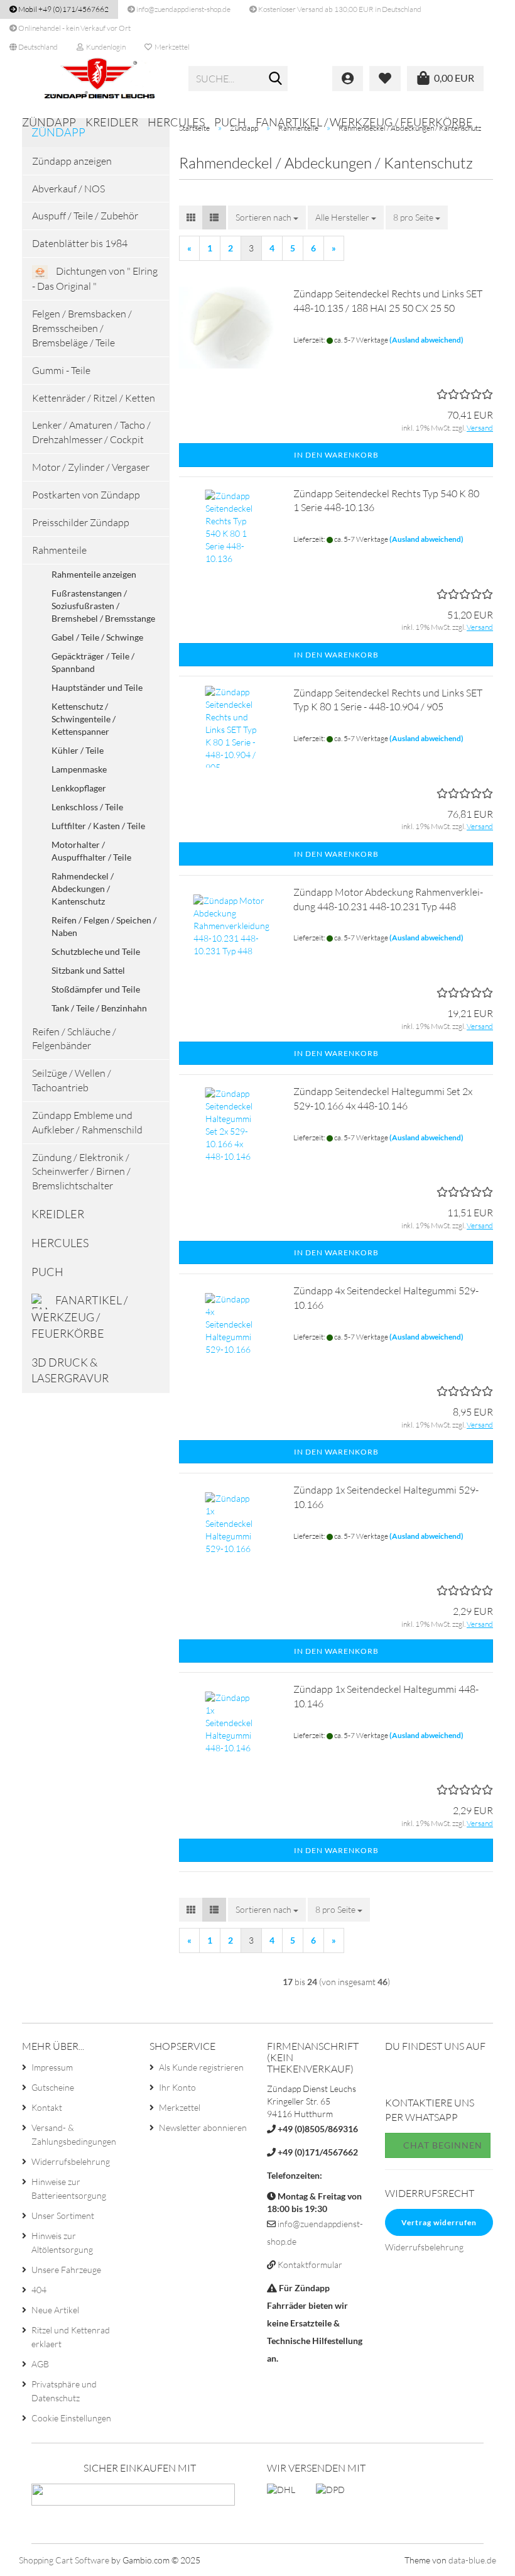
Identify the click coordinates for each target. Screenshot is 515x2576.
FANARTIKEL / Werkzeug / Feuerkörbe (364, 122)
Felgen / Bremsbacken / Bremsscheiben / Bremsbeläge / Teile (82, 328)
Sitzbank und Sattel (88, 970)
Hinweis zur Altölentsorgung (62, 2243)
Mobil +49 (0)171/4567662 (63, 9)
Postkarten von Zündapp (86, 495)
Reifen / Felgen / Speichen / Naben (104, 926)
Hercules (176, 122)
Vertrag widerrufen (439, 2222)
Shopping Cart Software (64, 2560)
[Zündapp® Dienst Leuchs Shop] (100, 79)
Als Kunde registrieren (201, 2067)
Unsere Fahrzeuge (66, 2270)
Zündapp (49, 122)
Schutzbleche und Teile (96, 951)
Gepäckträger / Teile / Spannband (93, 662)
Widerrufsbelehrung (71, 2161)
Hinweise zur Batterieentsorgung (69, 2188)
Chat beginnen (442, 2145)
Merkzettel (171, 47)
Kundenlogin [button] (105, 47)
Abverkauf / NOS (68, 189)
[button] (34, 47)
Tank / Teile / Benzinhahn (99, 1008)
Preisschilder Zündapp (81, 522)
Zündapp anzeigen (72, 161)
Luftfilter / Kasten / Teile (98, 826)
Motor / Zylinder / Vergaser (91, 467)
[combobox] (267, 217)
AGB (40, 2364)
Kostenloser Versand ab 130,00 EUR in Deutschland (339, 9)
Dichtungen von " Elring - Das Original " (95, 278)
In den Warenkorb (336, 455)
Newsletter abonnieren (203, 2127)
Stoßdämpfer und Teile (96, 989)
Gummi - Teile (61, 370)
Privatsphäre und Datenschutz (64, 2391)
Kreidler (112, 122)
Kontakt (47, 2107)
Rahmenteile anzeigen (94, 574)
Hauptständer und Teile (97, 687)
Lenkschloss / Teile (87, 807)
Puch (230, 122)
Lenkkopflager (79, 788)
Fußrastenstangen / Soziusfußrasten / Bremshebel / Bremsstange (103, 606)
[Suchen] (276, 79)
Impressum (52, 2067)
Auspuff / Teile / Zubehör (85, 216)
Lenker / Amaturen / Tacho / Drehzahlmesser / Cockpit (91, 432)
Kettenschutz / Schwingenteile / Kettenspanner (84, 719)
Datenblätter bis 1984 (80, 243)
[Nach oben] (480, 2557)
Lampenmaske (79, 769)
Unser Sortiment (63, 2215)
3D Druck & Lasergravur (70, 1370)
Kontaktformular (310, 2265)
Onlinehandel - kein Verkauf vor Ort (74, 28)
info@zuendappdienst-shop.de (183, 9)
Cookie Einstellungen (71, 2418)
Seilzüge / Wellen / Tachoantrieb (72, 1080)
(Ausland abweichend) (426, 340)
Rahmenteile (59, 550)
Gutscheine (53, 2087)
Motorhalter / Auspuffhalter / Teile (91, 851)
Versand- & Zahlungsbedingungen (74, 2134)
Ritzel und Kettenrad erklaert (71, 2337)
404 (39, 2290)
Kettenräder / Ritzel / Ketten (94, 398)
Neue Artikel (55, 2310)
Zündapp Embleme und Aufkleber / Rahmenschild (87, 1122)
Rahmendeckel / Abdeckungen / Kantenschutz (83, 889)
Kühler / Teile (78, 750)
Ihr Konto (177, 2087)
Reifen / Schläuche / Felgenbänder (74, 1039)
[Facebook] (395, 2076)
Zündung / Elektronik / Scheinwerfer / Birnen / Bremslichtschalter (81, 1172)
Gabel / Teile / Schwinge (97, 637)
